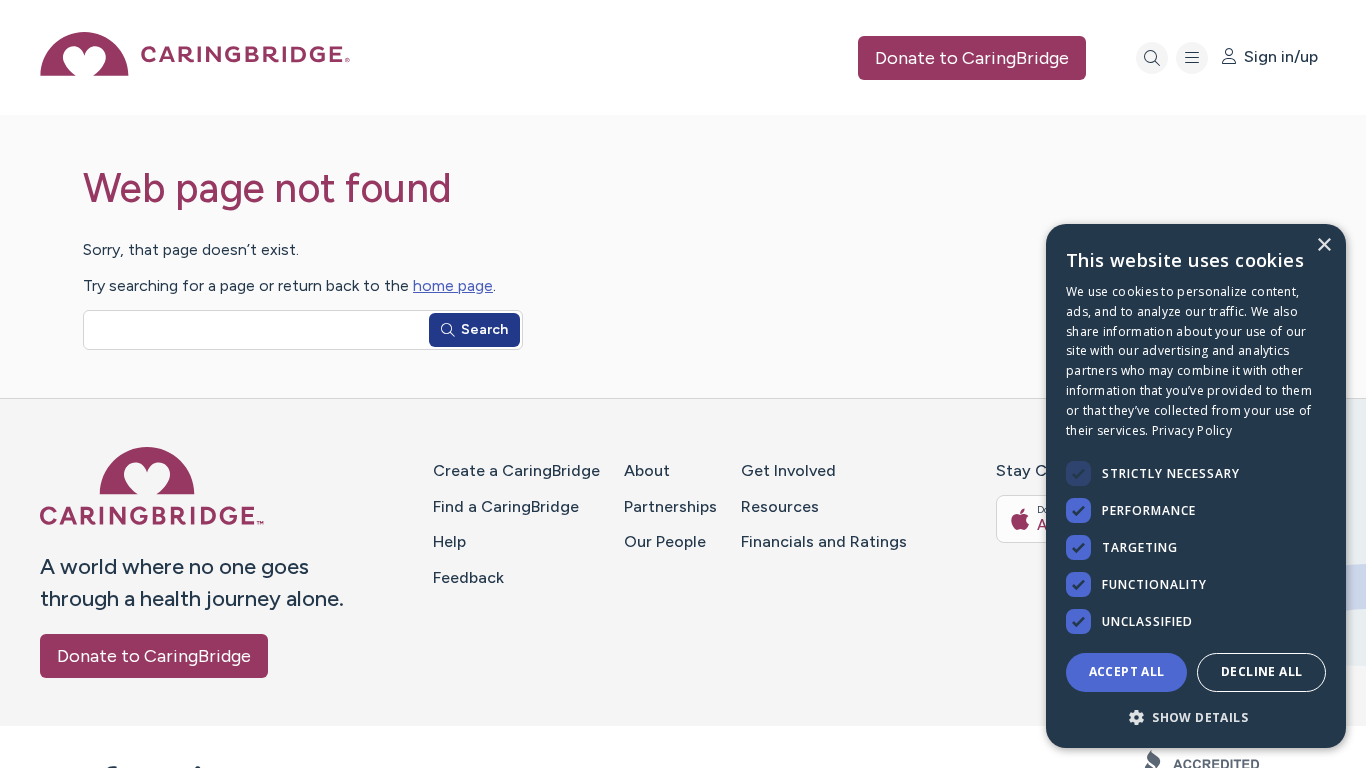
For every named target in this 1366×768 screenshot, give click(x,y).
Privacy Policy (1192, 430)
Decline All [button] (1261, 671)
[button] (1196, 716)
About (647, 470)
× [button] (1323, 245)
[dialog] (1196, 486)
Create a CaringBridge (516, 470)
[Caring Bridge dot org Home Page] (195, 70)
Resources (780, 506)
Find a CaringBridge (506, 506)
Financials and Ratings (824, 541)
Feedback (468, 577)
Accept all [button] (1127, 671)
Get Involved (788, 470)
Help (449, 541)
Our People (665, 541)
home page (453, 285)
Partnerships (670, 506)
